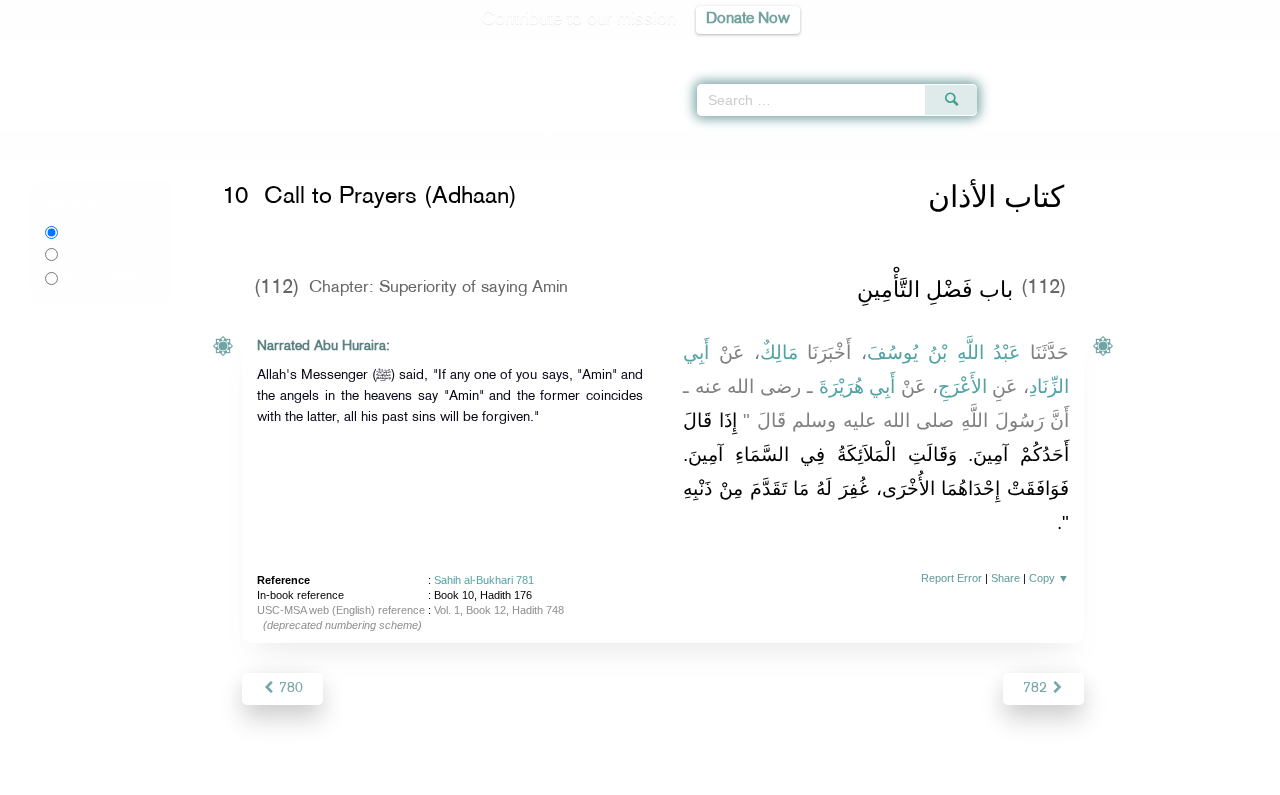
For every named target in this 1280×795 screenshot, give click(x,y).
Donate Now (748, 19)
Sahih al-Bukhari (317, 143)
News (488, 776)
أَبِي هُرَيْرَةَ (857, 386)
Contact (701, 776)
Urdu (94, 254)
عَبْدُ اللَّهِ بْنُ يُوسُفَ (943, 352)
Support (547, 776)
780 (289, 688)
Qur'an (1031, 50)
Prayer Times (1162, 50)
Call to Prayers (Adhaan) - (485, 143)
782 (1037, 688)
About (437, 776)
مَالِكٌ (779, 352)
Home (240, 143)
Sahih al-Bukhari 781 (484, 580)
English (85, 232)
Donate (764, 776)
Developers (625, 776)
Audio (1231, 50)
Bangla (99, 278)
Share (1005, 578)
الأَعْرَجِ (962, 386)
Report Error (951, 578)
